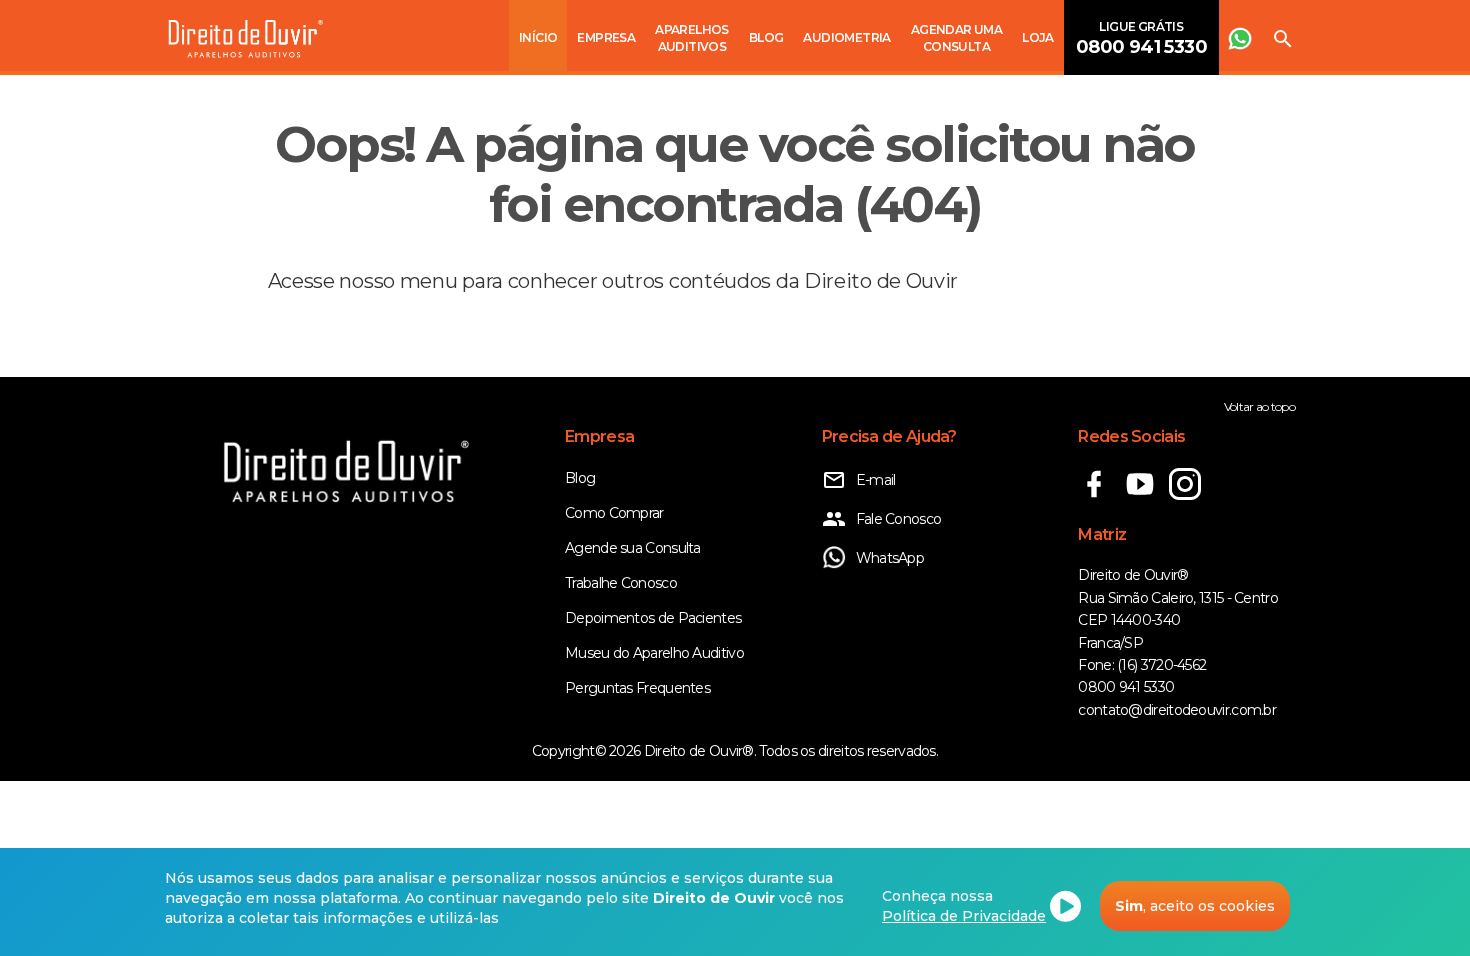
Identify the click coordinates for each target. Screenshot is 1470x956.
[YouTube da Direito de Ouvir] (1146, 495)
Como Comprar (614, 513)
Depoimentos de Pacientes (653, 618)
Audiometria (846, 37)
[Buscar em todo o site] (1283, 35)
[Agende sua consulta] (1240, 35)
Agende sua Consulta (633, 548)
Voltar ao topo (1259, 406)
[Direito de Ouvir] (246, 41)
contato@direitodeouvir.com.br (1177, 710)
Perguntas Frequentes (637, 688)
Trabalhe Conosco (621, 583)
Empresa (606, 37)
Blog (766, 37)
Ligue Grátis (1141, 38)
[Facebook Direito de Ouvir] (1100, 495)
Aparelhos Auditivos (692, 38)
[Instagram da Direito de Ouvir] (1190, 495)
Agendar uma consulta (956, 38)
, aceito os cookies (1195, 906)
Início (538, 37)
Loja (1038, 37)
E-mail (876, 480)
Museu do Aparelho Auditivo (654, 653)
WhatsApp (890, 558)
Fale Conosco (899, 519)
